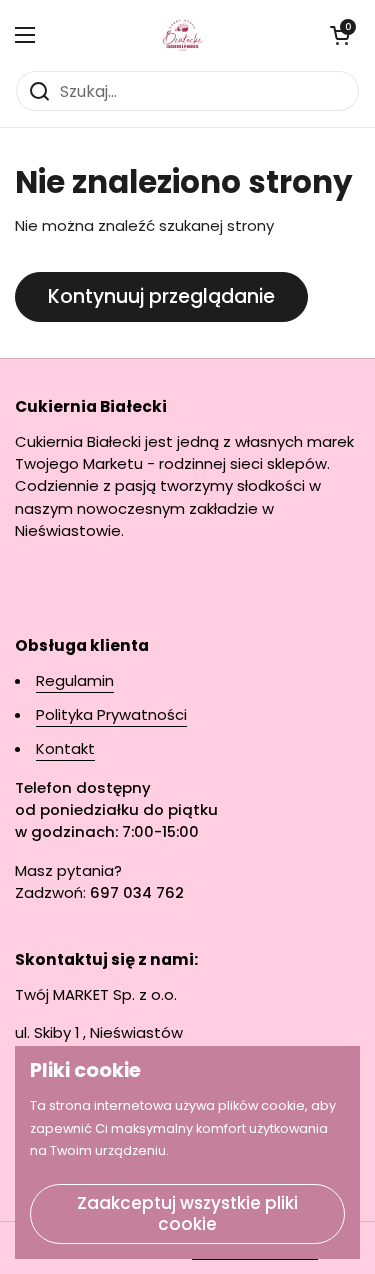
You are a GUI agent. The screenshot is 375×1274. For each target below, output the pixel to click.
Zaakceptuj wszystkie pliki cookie (187, 1213)
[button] (340, 35)
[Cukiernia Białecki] (182, 35)
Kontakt (65, 748)
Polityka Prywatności (111, 714)
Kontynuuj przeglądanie (161, 296)
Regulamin (75, 680)
